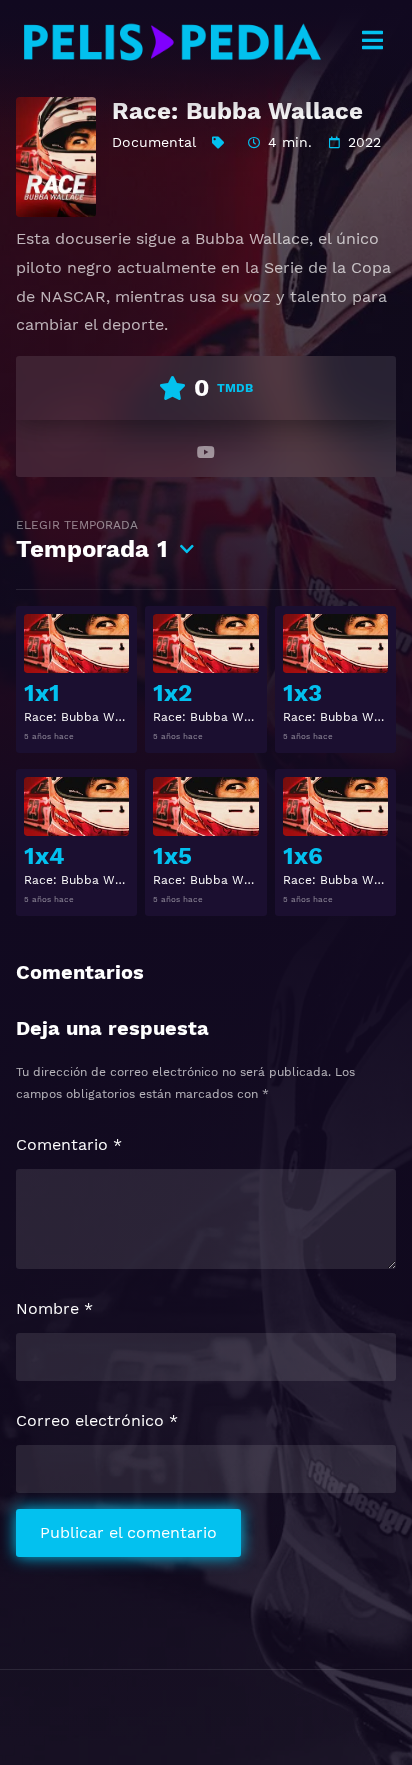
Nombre (54, 1308)
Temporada (92, 540)
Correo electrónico (97, 1420)
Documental (154, 142)
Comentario (69, 1144)
